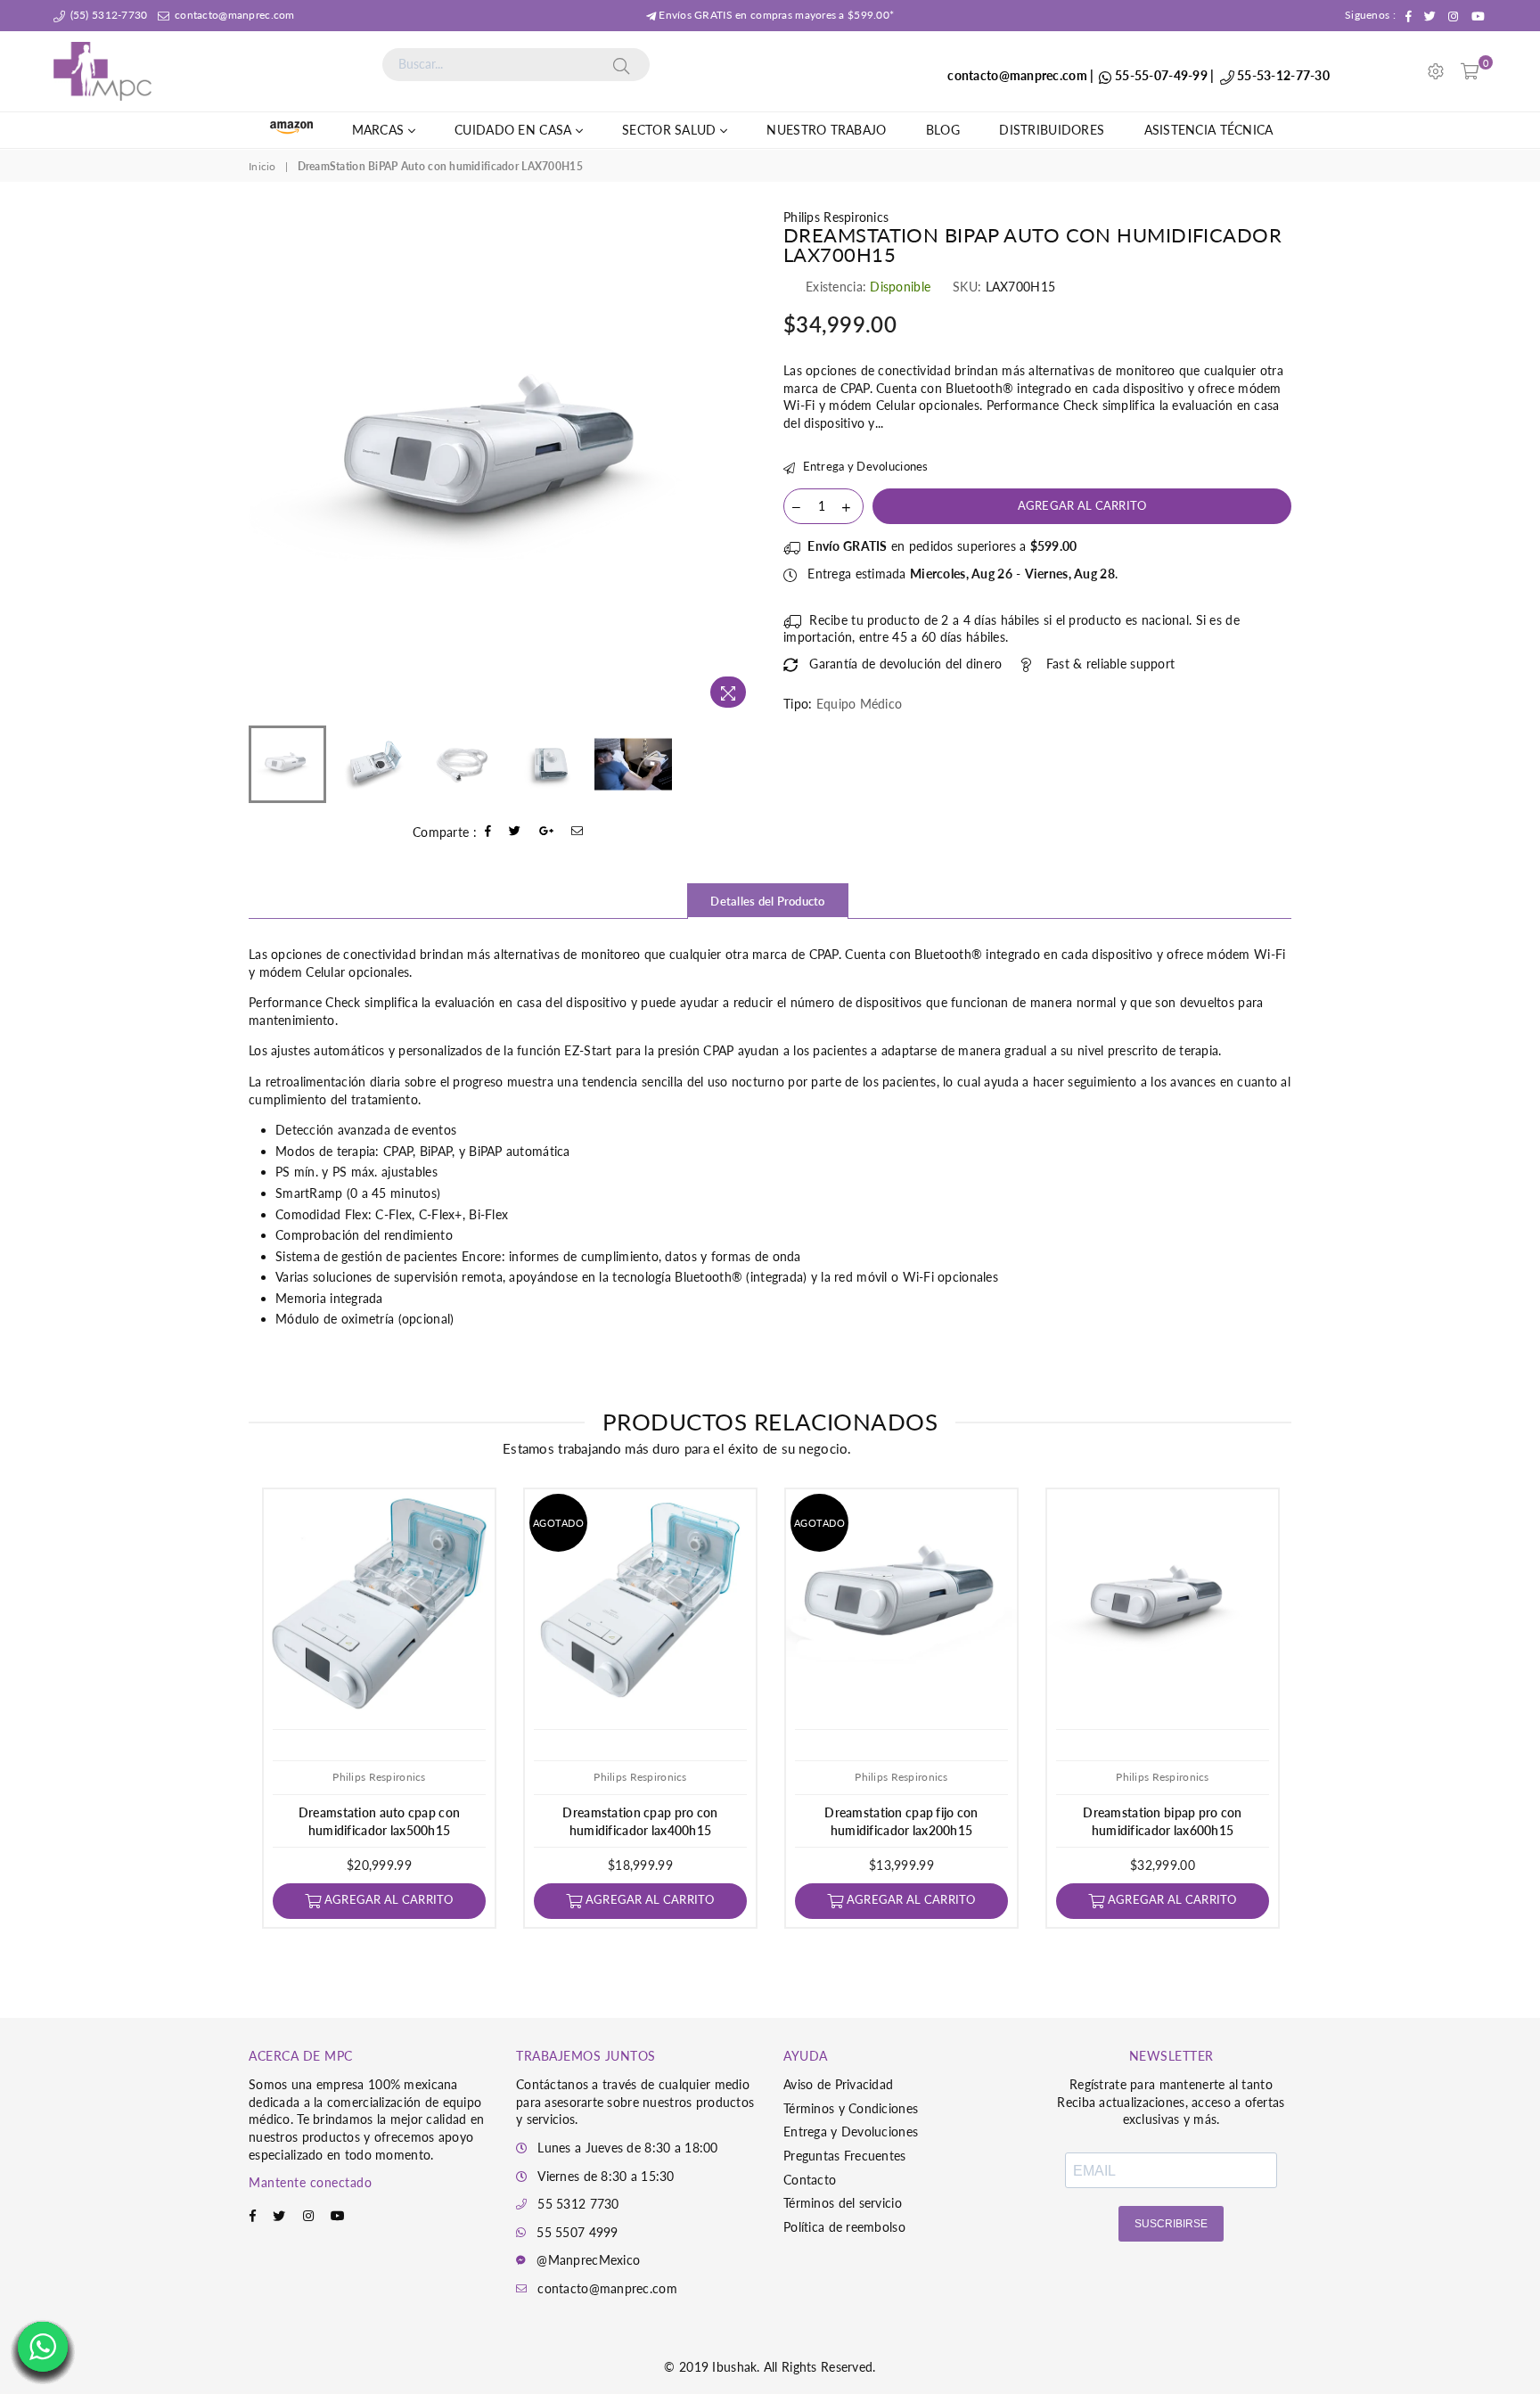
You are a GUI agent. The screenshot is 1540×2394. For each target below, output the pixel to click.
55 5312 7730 (578, 2204)
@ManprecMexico (588, 2260)
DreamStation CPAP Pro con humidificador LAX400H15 (640, 1821)
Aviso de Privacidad (838, 2084)
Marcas (380, 130)
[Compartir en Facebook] (488, 832)
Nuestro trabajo (826, 130)
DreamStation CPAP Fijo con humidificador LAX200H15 (901, 1821)
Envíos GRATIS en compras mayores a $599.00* (775, 15)
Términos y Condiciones (851, 2108)
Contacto (810, 2180)
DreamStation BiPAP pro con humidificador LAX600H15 (1162, 1821)
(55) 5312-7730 (107, 15)
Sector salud (671, 130)
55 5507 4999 (577, 2232)
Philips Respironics (836, 217)
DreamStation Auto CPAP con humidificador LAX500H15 (379, 1821)
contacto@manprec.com (233, 15)
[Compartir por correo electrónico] (577, 832)
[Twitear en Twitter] (515, 832)
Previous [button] (264, 462)
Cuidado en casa (515, 130)
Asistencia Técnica (1209, 130)
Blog (943, 130)
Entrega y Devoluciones (864, 466)
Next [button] (741, 462)
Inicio (262, 166)
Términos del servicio (843, 2203)
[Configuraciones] (1436, 71)
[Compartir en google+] (547, 832)
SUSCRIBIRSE (1171, 2224)
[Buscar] (621, 64)
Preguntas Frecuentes (845, 2156)
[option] (503, 463)
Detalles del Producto (767, 901)
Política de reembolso (844, 2227)
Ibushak (734, 2367)
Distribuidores (1052, 130)
